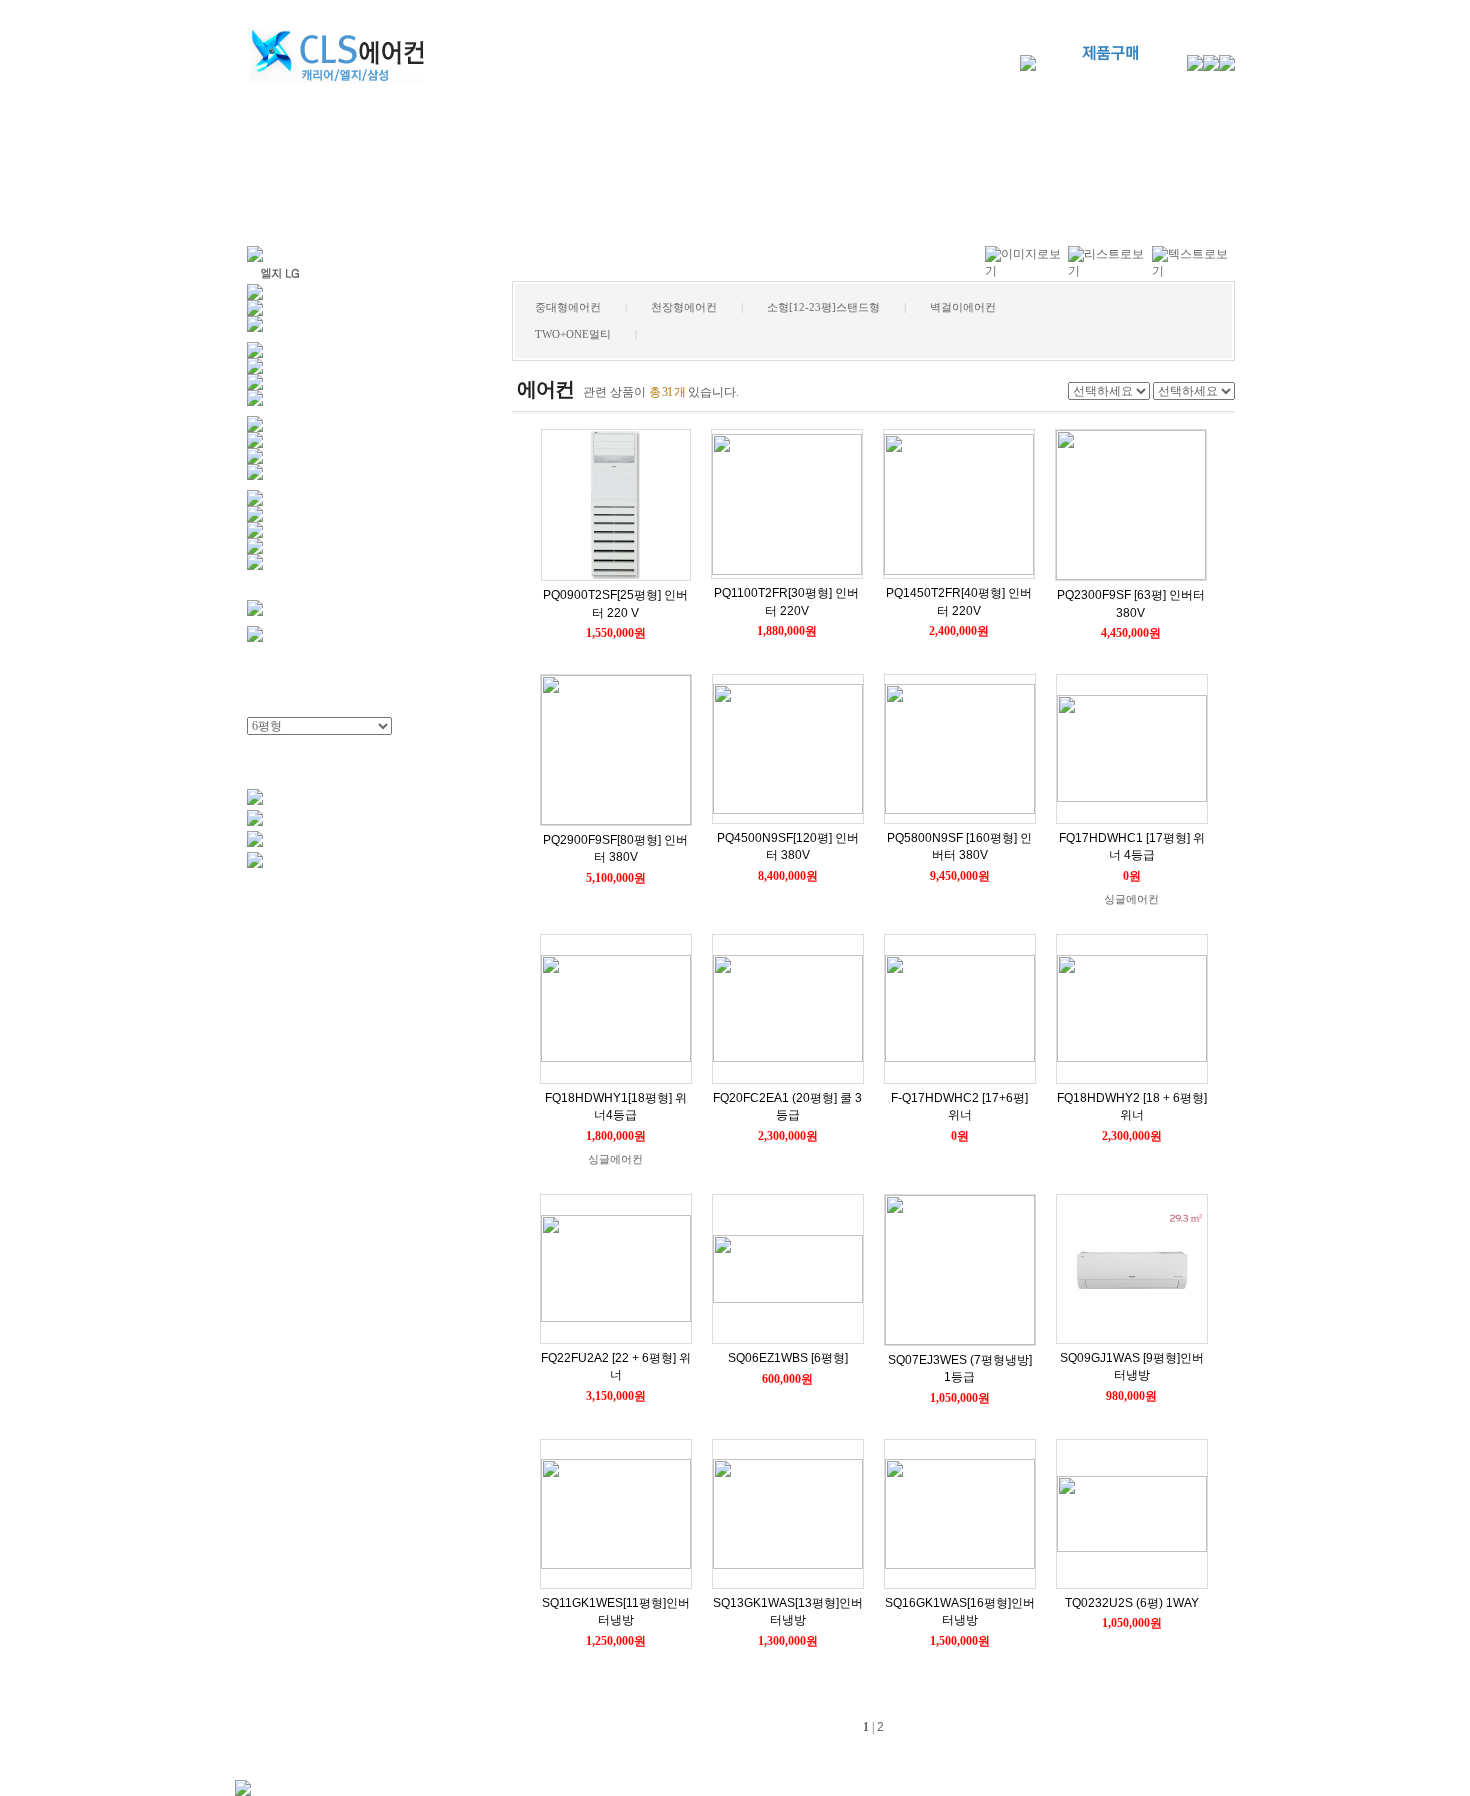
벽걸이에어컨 (963, 307)
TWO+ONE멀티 (573, 334)
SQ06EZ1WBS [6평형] (788, 1358)
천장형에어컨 (684, 307)
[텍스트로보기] (1193, 271)
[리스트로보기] (1109, 271)
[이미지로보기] (1026, 271)
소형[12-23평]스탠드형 (823, 307)
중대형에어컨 (568, 307)
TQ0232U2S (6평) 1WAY (1132, 1603)
